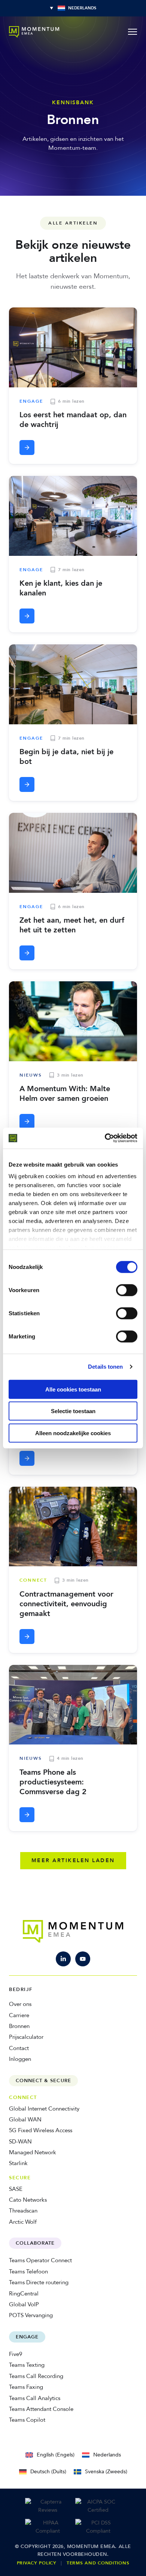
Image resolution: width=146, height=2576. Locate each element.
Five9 (16, 2354)
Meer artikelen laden (73, 1860)
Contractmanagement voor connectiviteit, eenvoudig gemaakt (66, 1604)
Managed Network (33, 2152)
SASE (16, 2189)
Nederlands (107, 2455)
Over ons (20, 2004)
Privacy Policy (37, 2563)
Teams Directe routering (39, 2282)
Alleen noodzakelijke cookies (73, 1433)
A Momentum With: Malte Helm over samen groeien (65, 1094)
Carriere (19, 2015)
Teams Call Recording (36, 2376)
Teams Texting (27, 2365)
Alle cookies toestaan (73, 1389)
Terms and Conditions (98, 2563)
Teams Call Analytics (35, 2398)
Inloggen (20, 2059)
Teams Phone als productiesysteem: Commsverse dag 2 (53, 1782)
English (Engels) (56, 2455)
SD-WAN (20, 2142)
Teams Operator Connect (40, 2260)
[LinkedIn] (63, 1959)
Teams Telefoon (28, 2272)
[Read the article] (27, 448)
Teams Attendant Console (41, 2409)
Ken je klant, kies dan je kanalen (61, 588)
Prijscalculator (26, 2037)
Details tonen (105, 1367)
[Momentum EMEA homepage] (34, 32)
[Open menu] (133, 32)
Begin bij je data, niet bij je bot (66, 757)
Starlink (18, 2163)
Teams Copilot (27, 2420)
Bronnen (19, 2026)
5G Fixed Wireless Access (41, 2130)
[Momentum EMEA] (73, 1931)
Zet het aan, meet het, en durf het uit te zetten (72, 925)
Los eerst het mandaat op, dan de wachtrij (73, 420)
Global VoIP (24, 2304)
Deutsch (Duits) (48, 2472)
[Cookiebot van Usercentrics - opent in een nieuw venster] (105, 1138)
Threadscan (23, 2211)
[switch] (127, 1290)
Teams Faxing (26, 2387)
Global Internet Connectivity (44, 2109)
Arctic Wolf (23, 2222)
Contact (19, 2048)
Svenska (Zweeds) (106, 2472)
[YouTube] (83, 1959)
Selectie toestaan (73, 1411)
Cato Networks (28, 2200)
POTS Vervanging (31, 2315)
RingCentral (24, 2294)
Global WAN (25, 2120)
